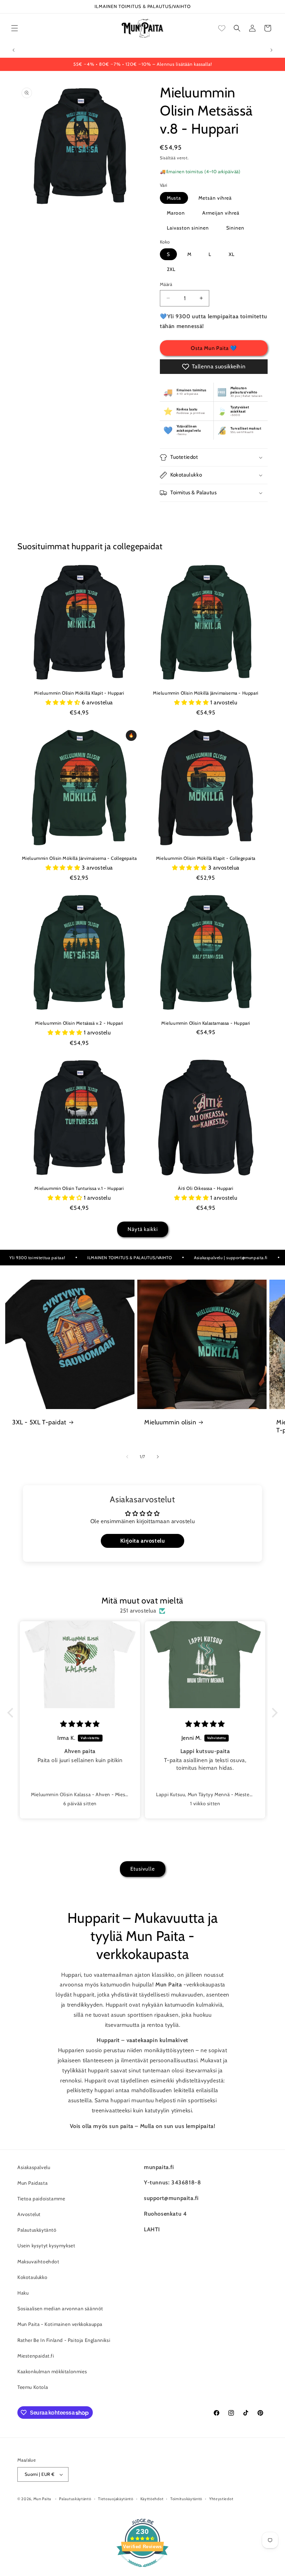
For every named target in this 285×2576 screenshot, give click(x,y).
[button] (15, 28)
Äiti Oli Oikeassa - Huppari (206, 1188)
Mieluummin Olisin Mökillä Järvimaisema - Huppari (206, 693)
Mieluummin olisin (170, 1422)
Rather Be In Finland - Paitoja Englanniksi (64, 2340)
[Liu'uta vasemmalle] (127, 1457)
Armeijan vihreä (221, 213)
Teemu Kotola (33, 2387)
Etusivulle (143, 1869)
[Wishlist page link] (222, 28)
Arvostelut (29, 2214)
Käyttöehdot (152, 2499)
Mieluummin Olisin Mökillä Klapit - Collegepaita (206, 858)
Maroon (176, 213)
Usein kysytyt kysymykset (46, 2246)
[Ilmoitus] (271, 50)
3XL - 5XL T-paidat (39, 1422)
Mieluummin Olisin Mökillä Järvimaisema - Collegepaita (79, 858)
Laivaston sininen (188, 228)
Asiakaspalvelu (34, 2167)
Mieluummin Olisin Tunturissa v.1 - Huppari (79, 1188)
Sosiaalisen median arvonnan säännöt (60, 2309)
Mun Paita (42, 2499)
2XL (171, 269)
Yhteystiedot (221, 2499)
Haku (23, 2293)
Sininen (235, 228)
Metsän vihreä (215, 198)
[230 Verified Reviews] (142, 2571)
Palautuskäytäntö (37, 2230)
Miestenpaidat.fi (36, 2356)
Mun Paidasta (32, 2183)
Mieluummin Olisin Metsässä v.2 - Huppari (79, 1023)
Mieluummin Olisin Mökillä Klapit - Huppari (79, 693)
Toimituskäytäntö (186, 2499)
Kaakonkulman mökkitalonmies (52, 2371)
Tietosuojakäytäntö (116, 2499)
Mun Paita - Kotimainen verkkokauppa (60, 2324)
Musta (174, 198)
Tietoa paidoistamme (41, 2199)
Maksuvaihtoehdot (38, 2262)
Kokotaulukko (32, 2277)
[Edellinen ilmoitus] (14, 50)
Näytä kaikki (143, 1229)
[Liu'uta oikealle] (158, 1457)
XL (232, 254)
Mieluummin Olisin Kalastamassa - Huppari (206, 1023)
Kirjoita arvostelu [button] (143, 1541)
